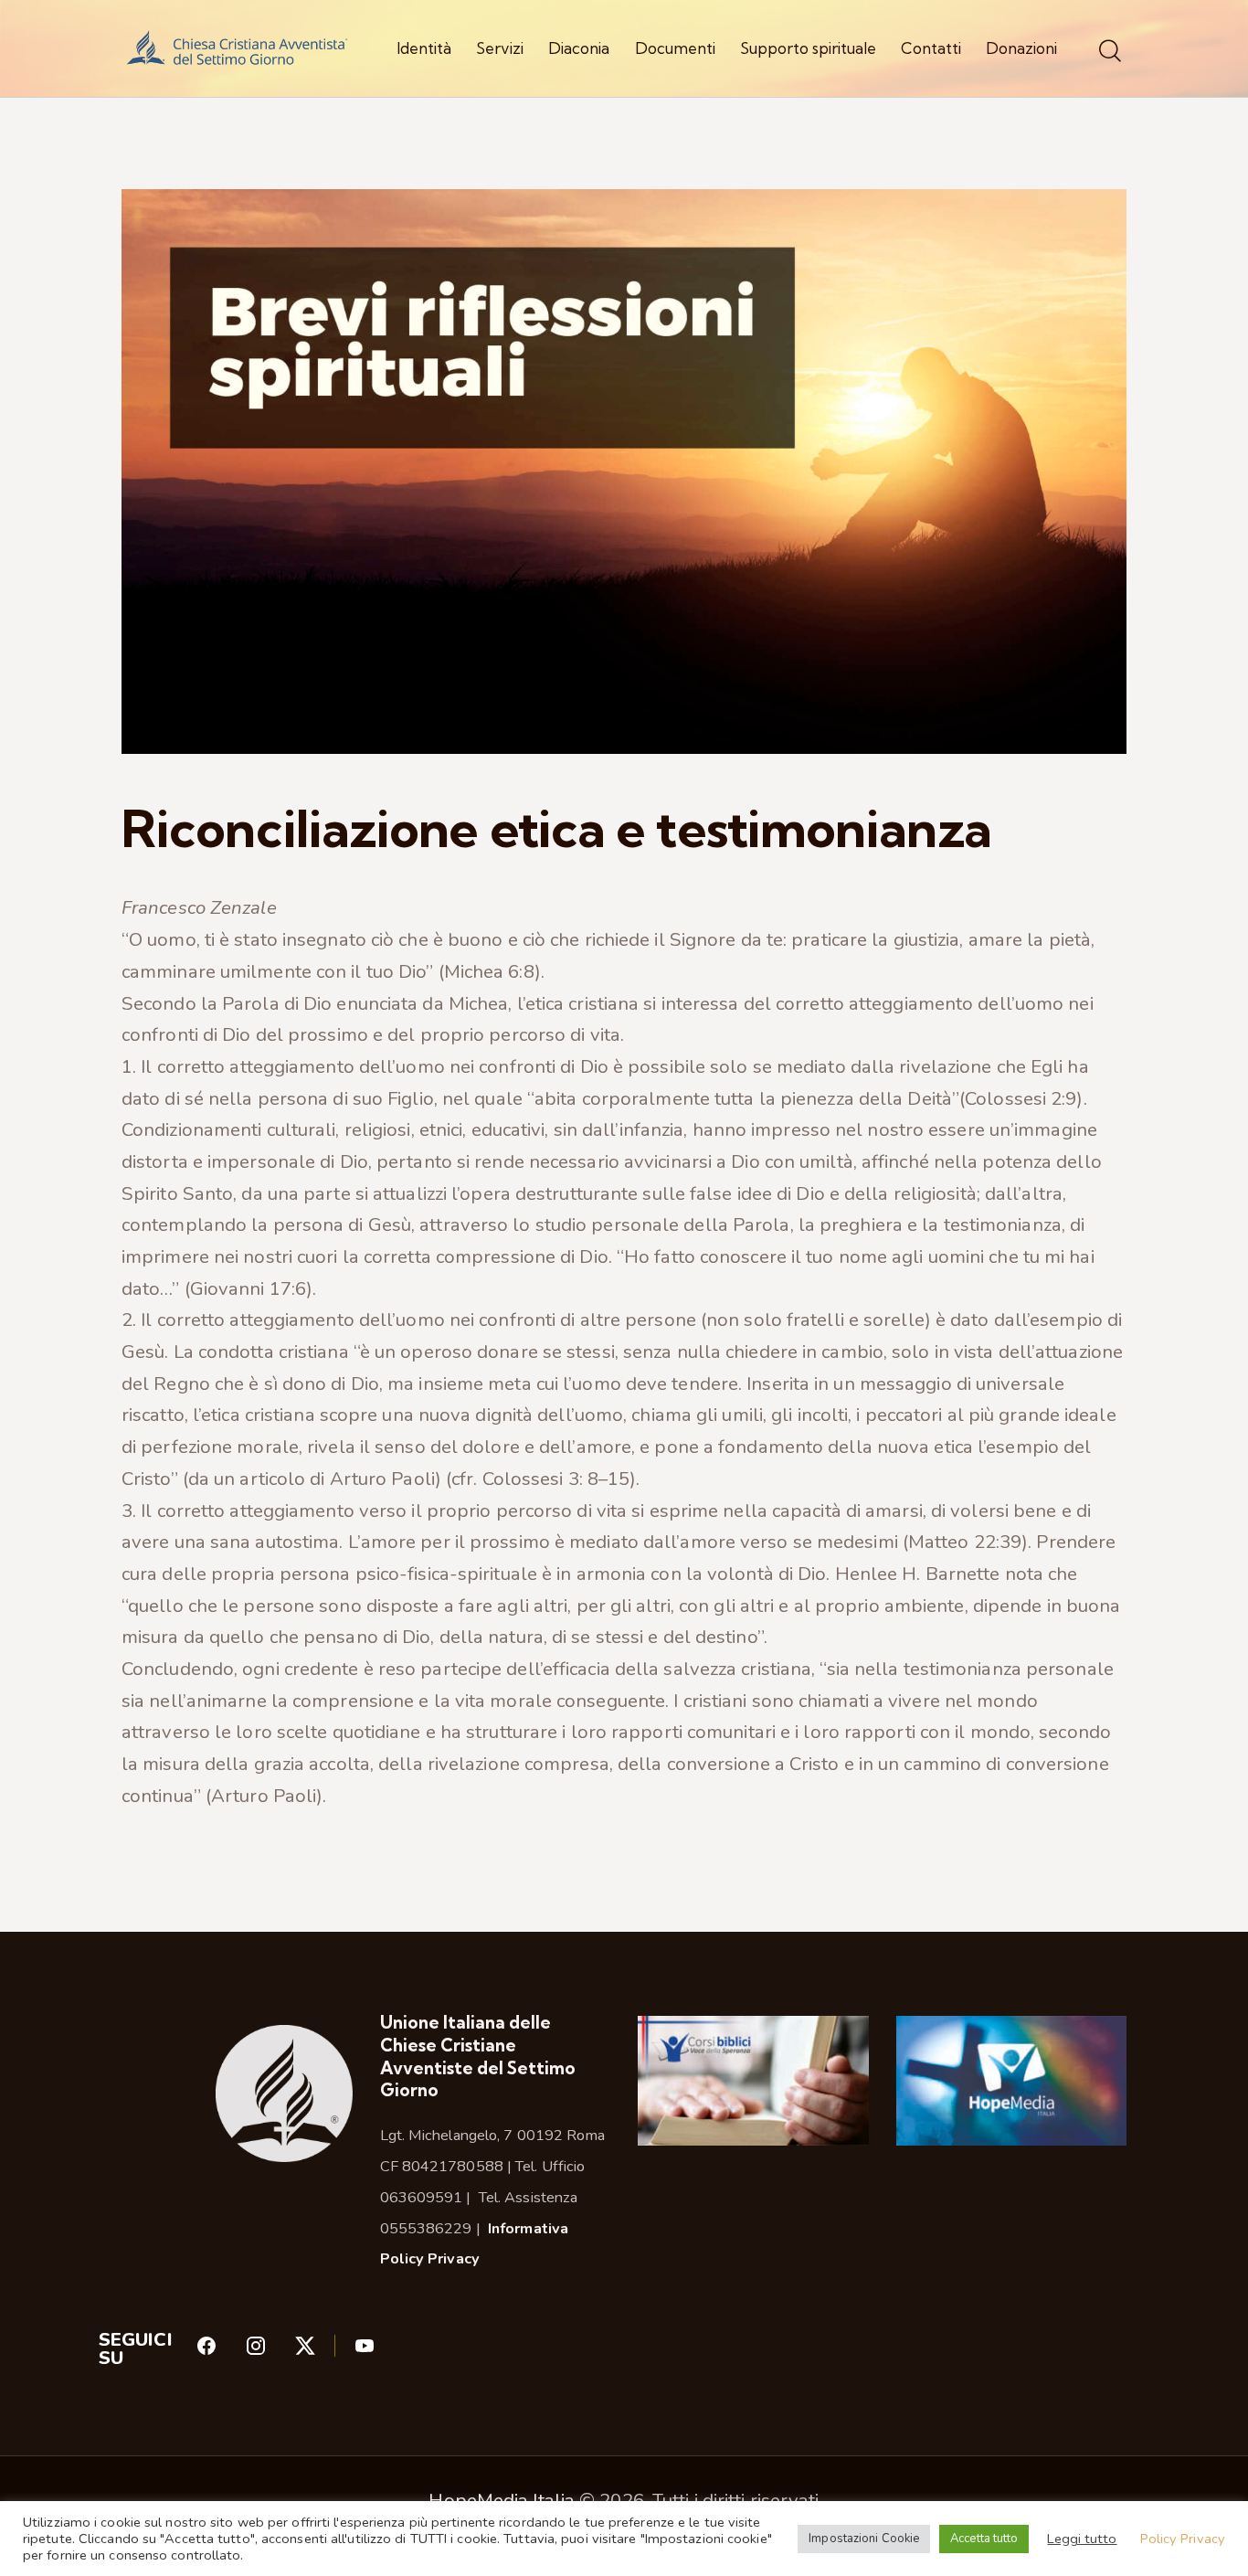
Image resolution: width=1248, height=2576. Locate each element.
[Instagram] (270, 2351)
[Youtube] (365, 2351)
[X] (324, 2351)
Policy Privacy (1183, 2539)
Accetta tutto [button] (984, 2539)
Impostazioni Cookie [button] (864, 2539)
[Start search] (1110, 52)
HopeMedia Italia (502, 2500)
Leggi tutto (1082, 2539)
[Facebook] (220, 2351)
